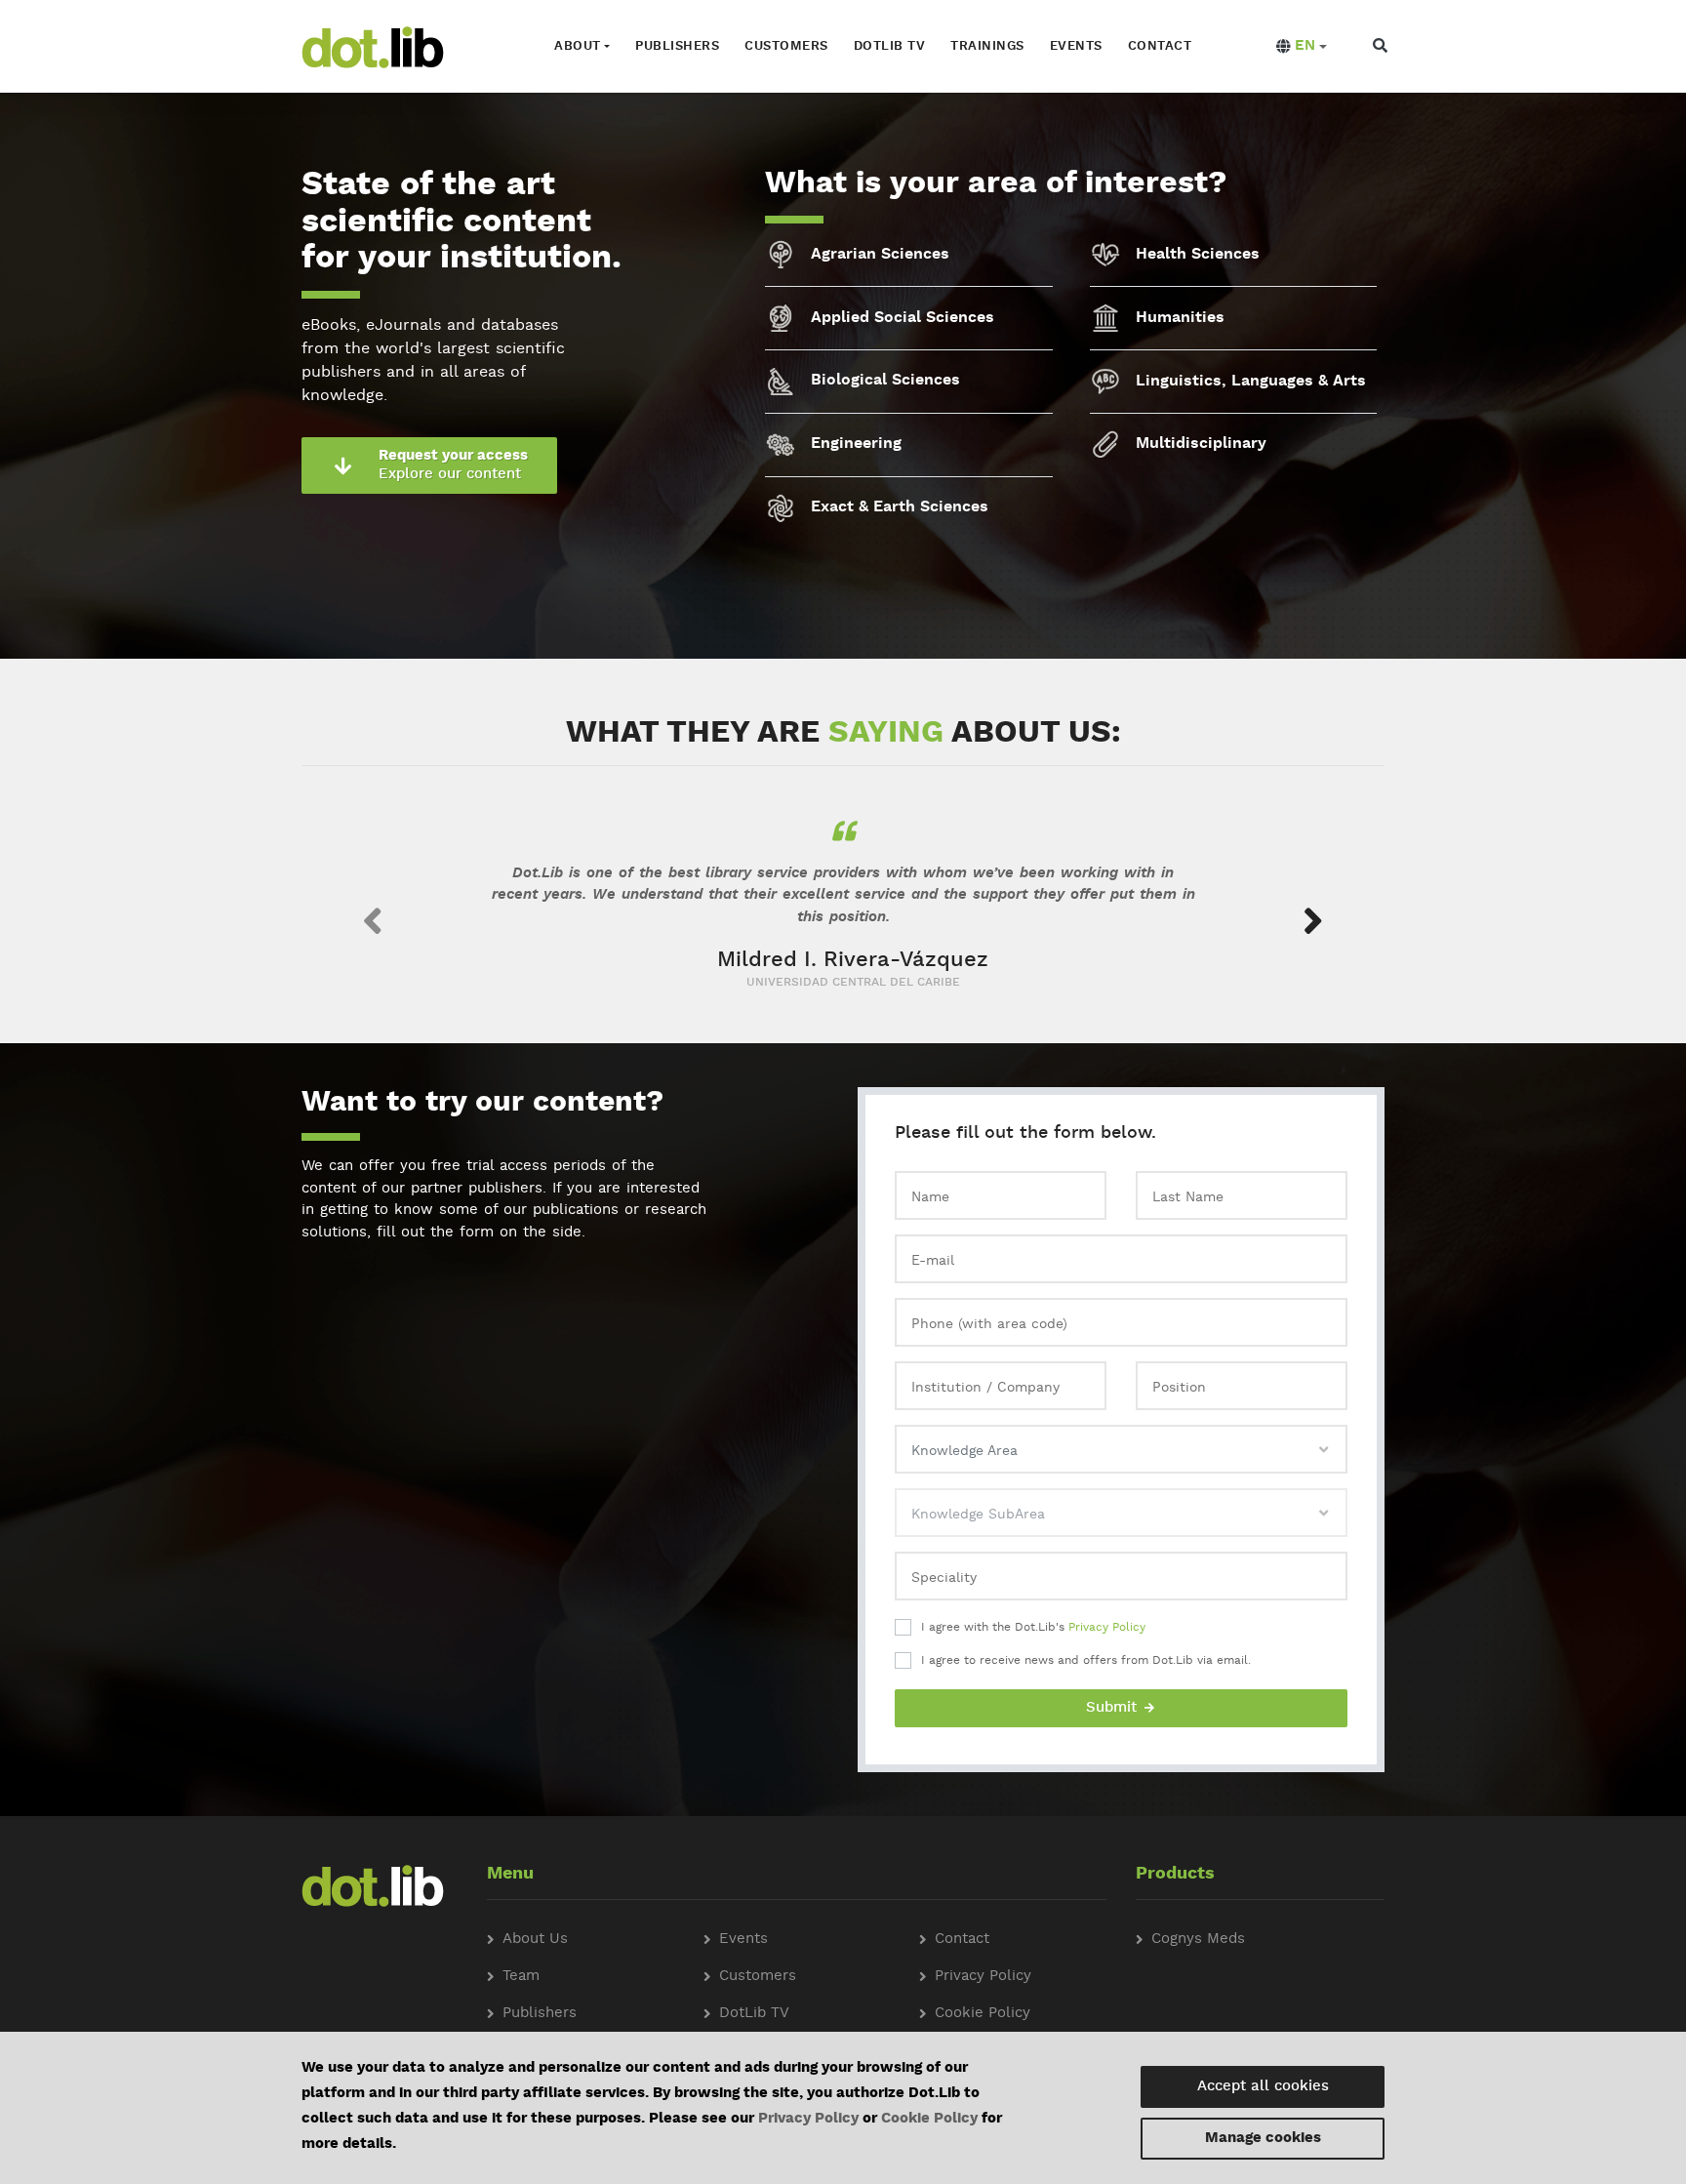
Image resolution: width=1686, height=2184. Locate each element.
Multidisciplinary (1201, 444)
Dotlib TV (890, 46)
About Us (535, 1940)
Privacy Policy (1107, 1628)
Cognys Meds (1198, 1940)
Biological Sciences (885, 381)
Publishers (677, 46)
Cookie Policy (929, 2119)
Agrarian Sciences (880, 255)
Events (1076, 46)
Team (521, 1977)
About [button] (578, 46)
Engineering (856, 444)
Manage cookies (1263, 2139)
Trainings (987, 46)
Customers (786, 46)
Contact (1160, 46)
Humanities (1180, 318)
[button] (1302, 47)
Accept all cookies (1263, 2087)
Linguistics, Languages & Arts (1251, 382)
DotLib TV (754, 2014)
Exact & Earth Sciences (900, 507)
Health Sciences (1198, 255)
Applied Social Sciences (903, 318)
